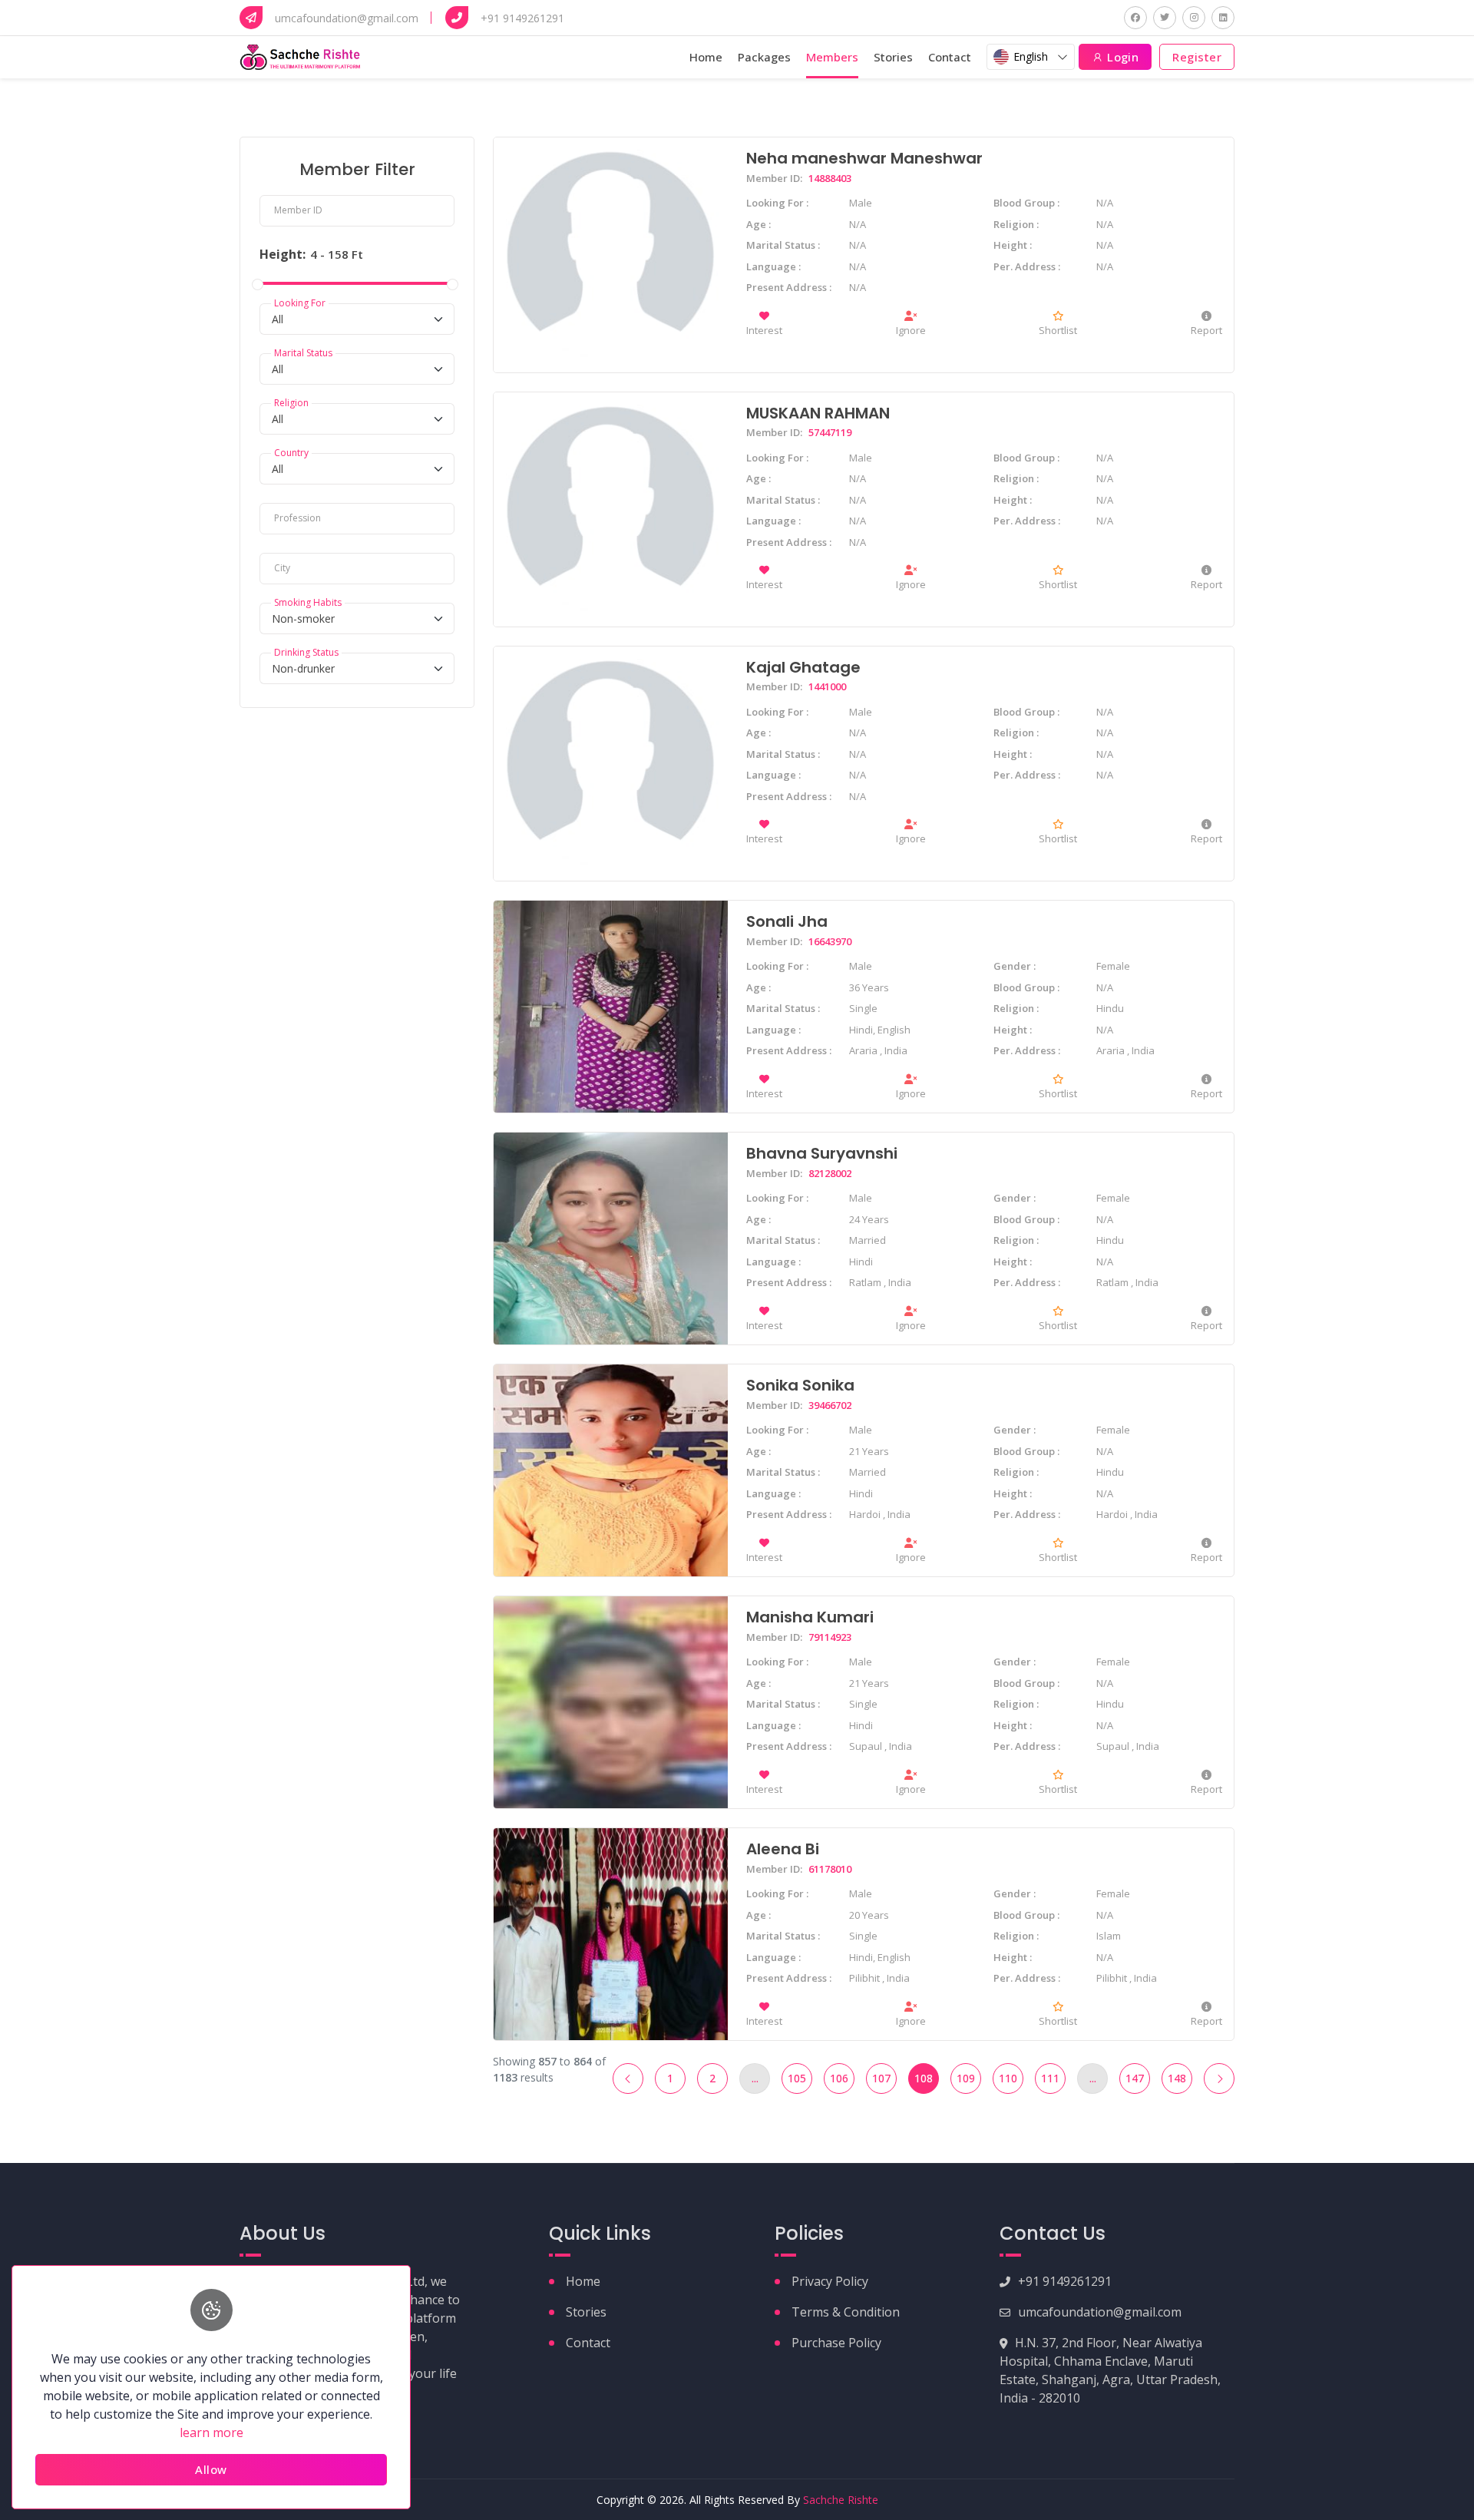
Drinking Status (306, 653)
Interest (764, 330)
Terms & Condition (846, 2312)
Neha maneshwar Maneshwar (864, 158)
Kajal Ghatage (803, 667)
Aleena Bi (783, 1849)
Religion (291, 403)
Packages (764, 57)
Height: (283, 254)
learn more (212, 2432)
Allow (211, 2469)
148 (1177, 2078)
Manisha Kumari (810, 1617)
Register (1197, 57)
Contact (950, 57)
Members (832, 57)
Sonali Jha (787, 921)
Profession (297, 519)
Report (1206, 330)
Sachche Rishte (841, 2500)
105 (797, 2078)
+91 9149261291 (1065, 2281)
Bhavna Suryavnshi (822, 1153)
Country (291, 453)
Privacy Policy (830, 2281)
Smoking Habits (308, 603)
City (282, 569)
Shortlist (1058, 330)
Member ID (298, 210)
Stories (893, 57)
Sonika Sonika (800, 1385)
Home (706, 57)
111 (1050, 2078)
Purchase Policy (836, 2343)
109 (966, 2078)
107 (881, 2078)
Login (1122, 57)
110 (1008, 2078)
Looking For (300, 304)
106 (839, 2078)
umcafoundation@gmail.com (1100, 2312)
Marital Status (303, 354)
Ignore (911, 330)
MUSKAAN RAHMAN (818, 413)
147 (1135, 2078)
